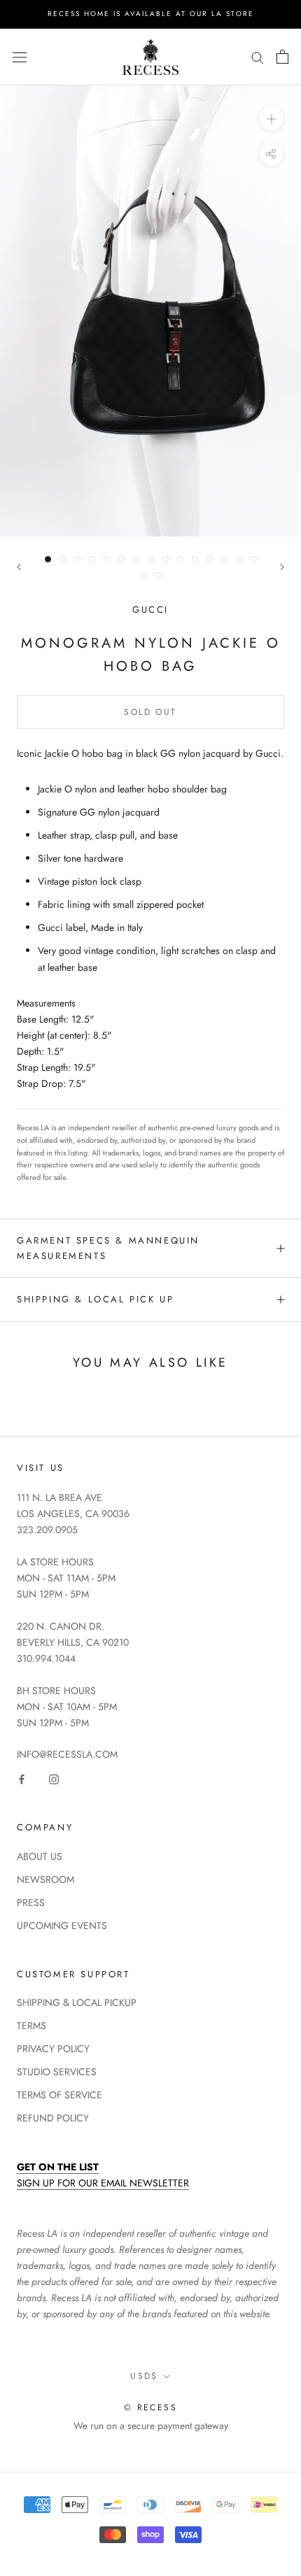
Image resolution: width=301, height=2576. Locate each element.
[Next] (282, 567)
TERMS (31, 2026)
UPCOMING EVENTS (62, 1926)
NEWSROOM (45, 1879)
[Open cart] (282, 57)
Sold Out (150, 712)
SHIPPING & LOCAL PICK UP (95, 1299)
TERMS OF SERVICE (59, 2095)
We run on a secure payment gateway (151, 2426)
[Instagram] (54, 1778)
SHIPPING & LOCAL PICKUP (77, 2002)
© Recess (150, 2407)
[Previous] (19, 567)
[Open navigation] (20, 57)
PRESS (31, 1902)
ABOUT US (40, 1856)
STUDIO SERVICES (57, 2072)
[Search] (258, 57)
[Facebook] (22, 1778)
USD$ (144, 2376)
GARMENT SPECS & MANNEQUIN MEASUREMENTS (108, 1248)
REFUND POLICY (53, 2118)
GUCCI (150, 610)
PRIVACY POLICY (53, 2049)
